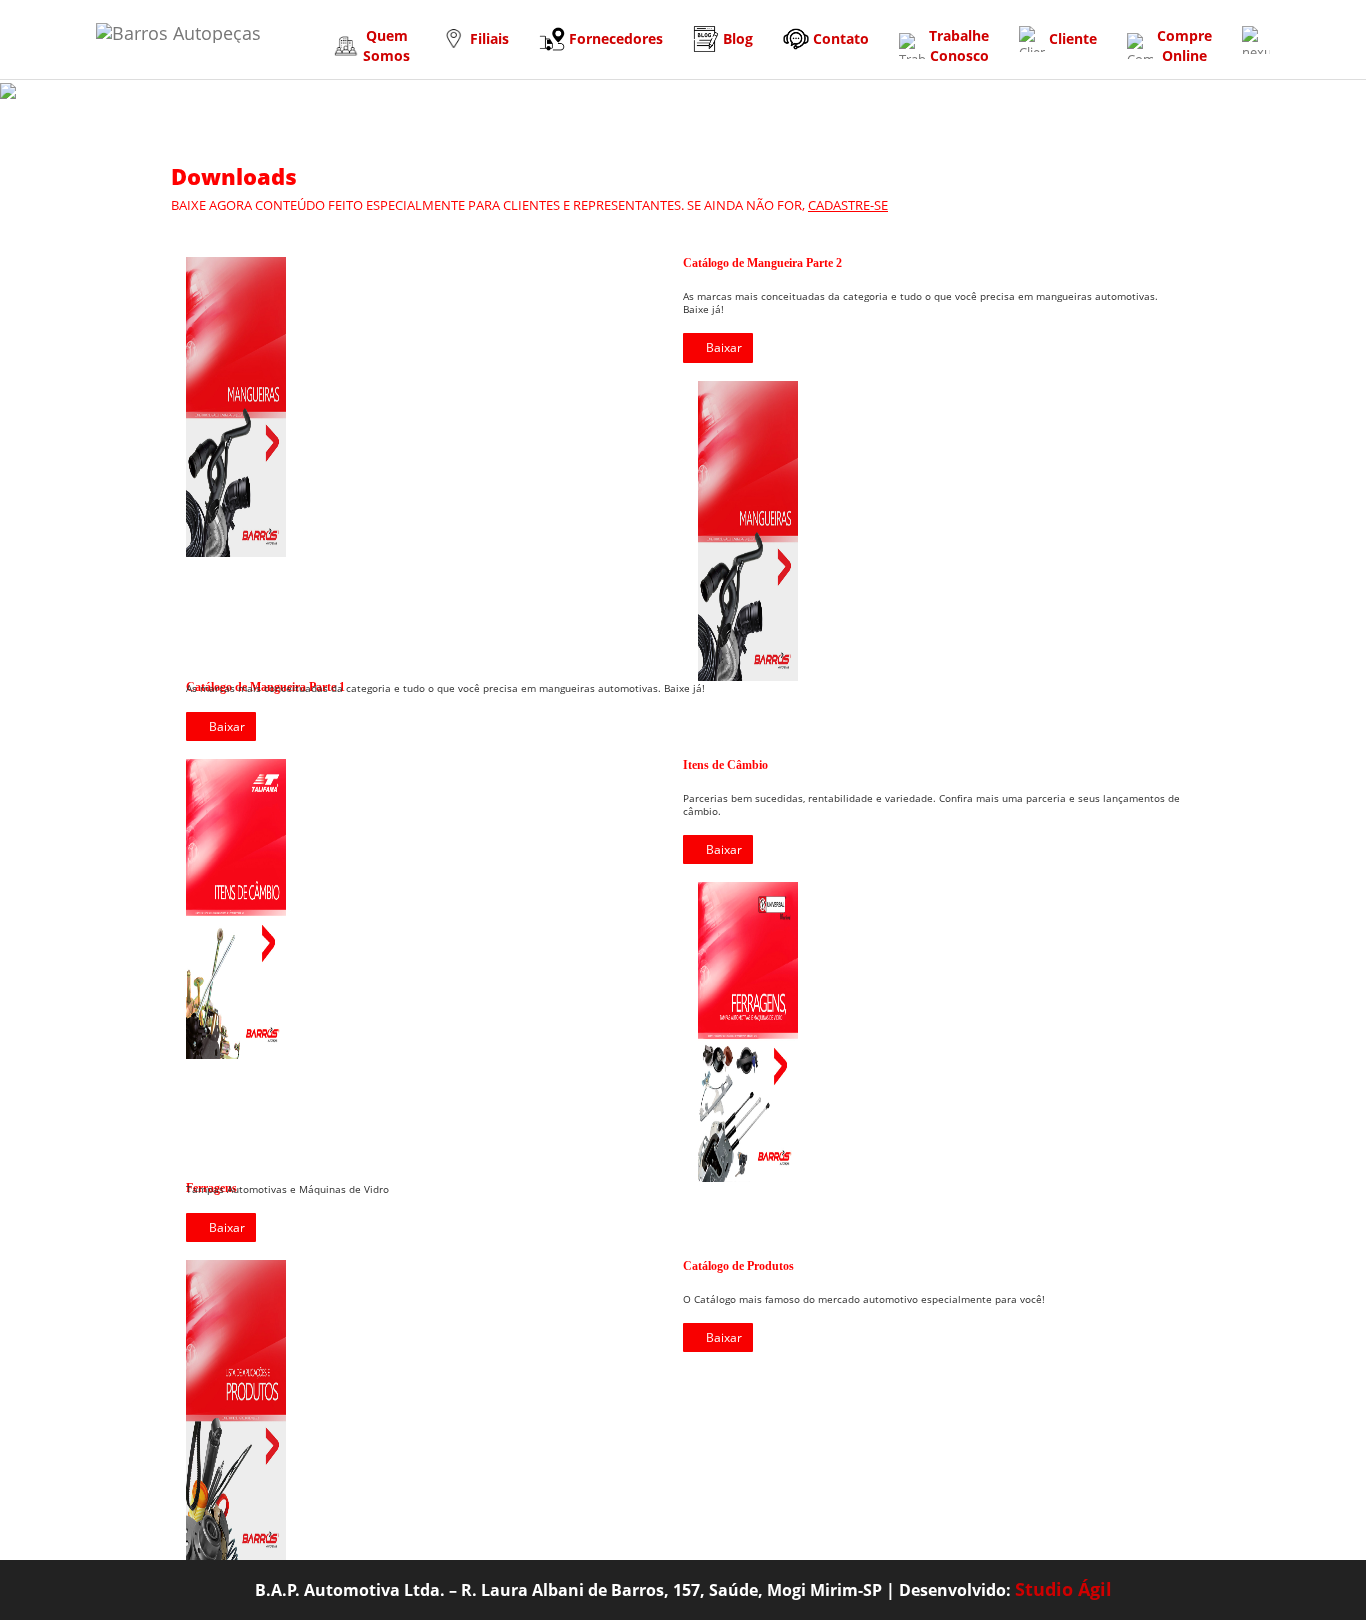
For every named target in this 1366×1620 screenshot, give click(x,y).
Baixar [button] (724, 347)
